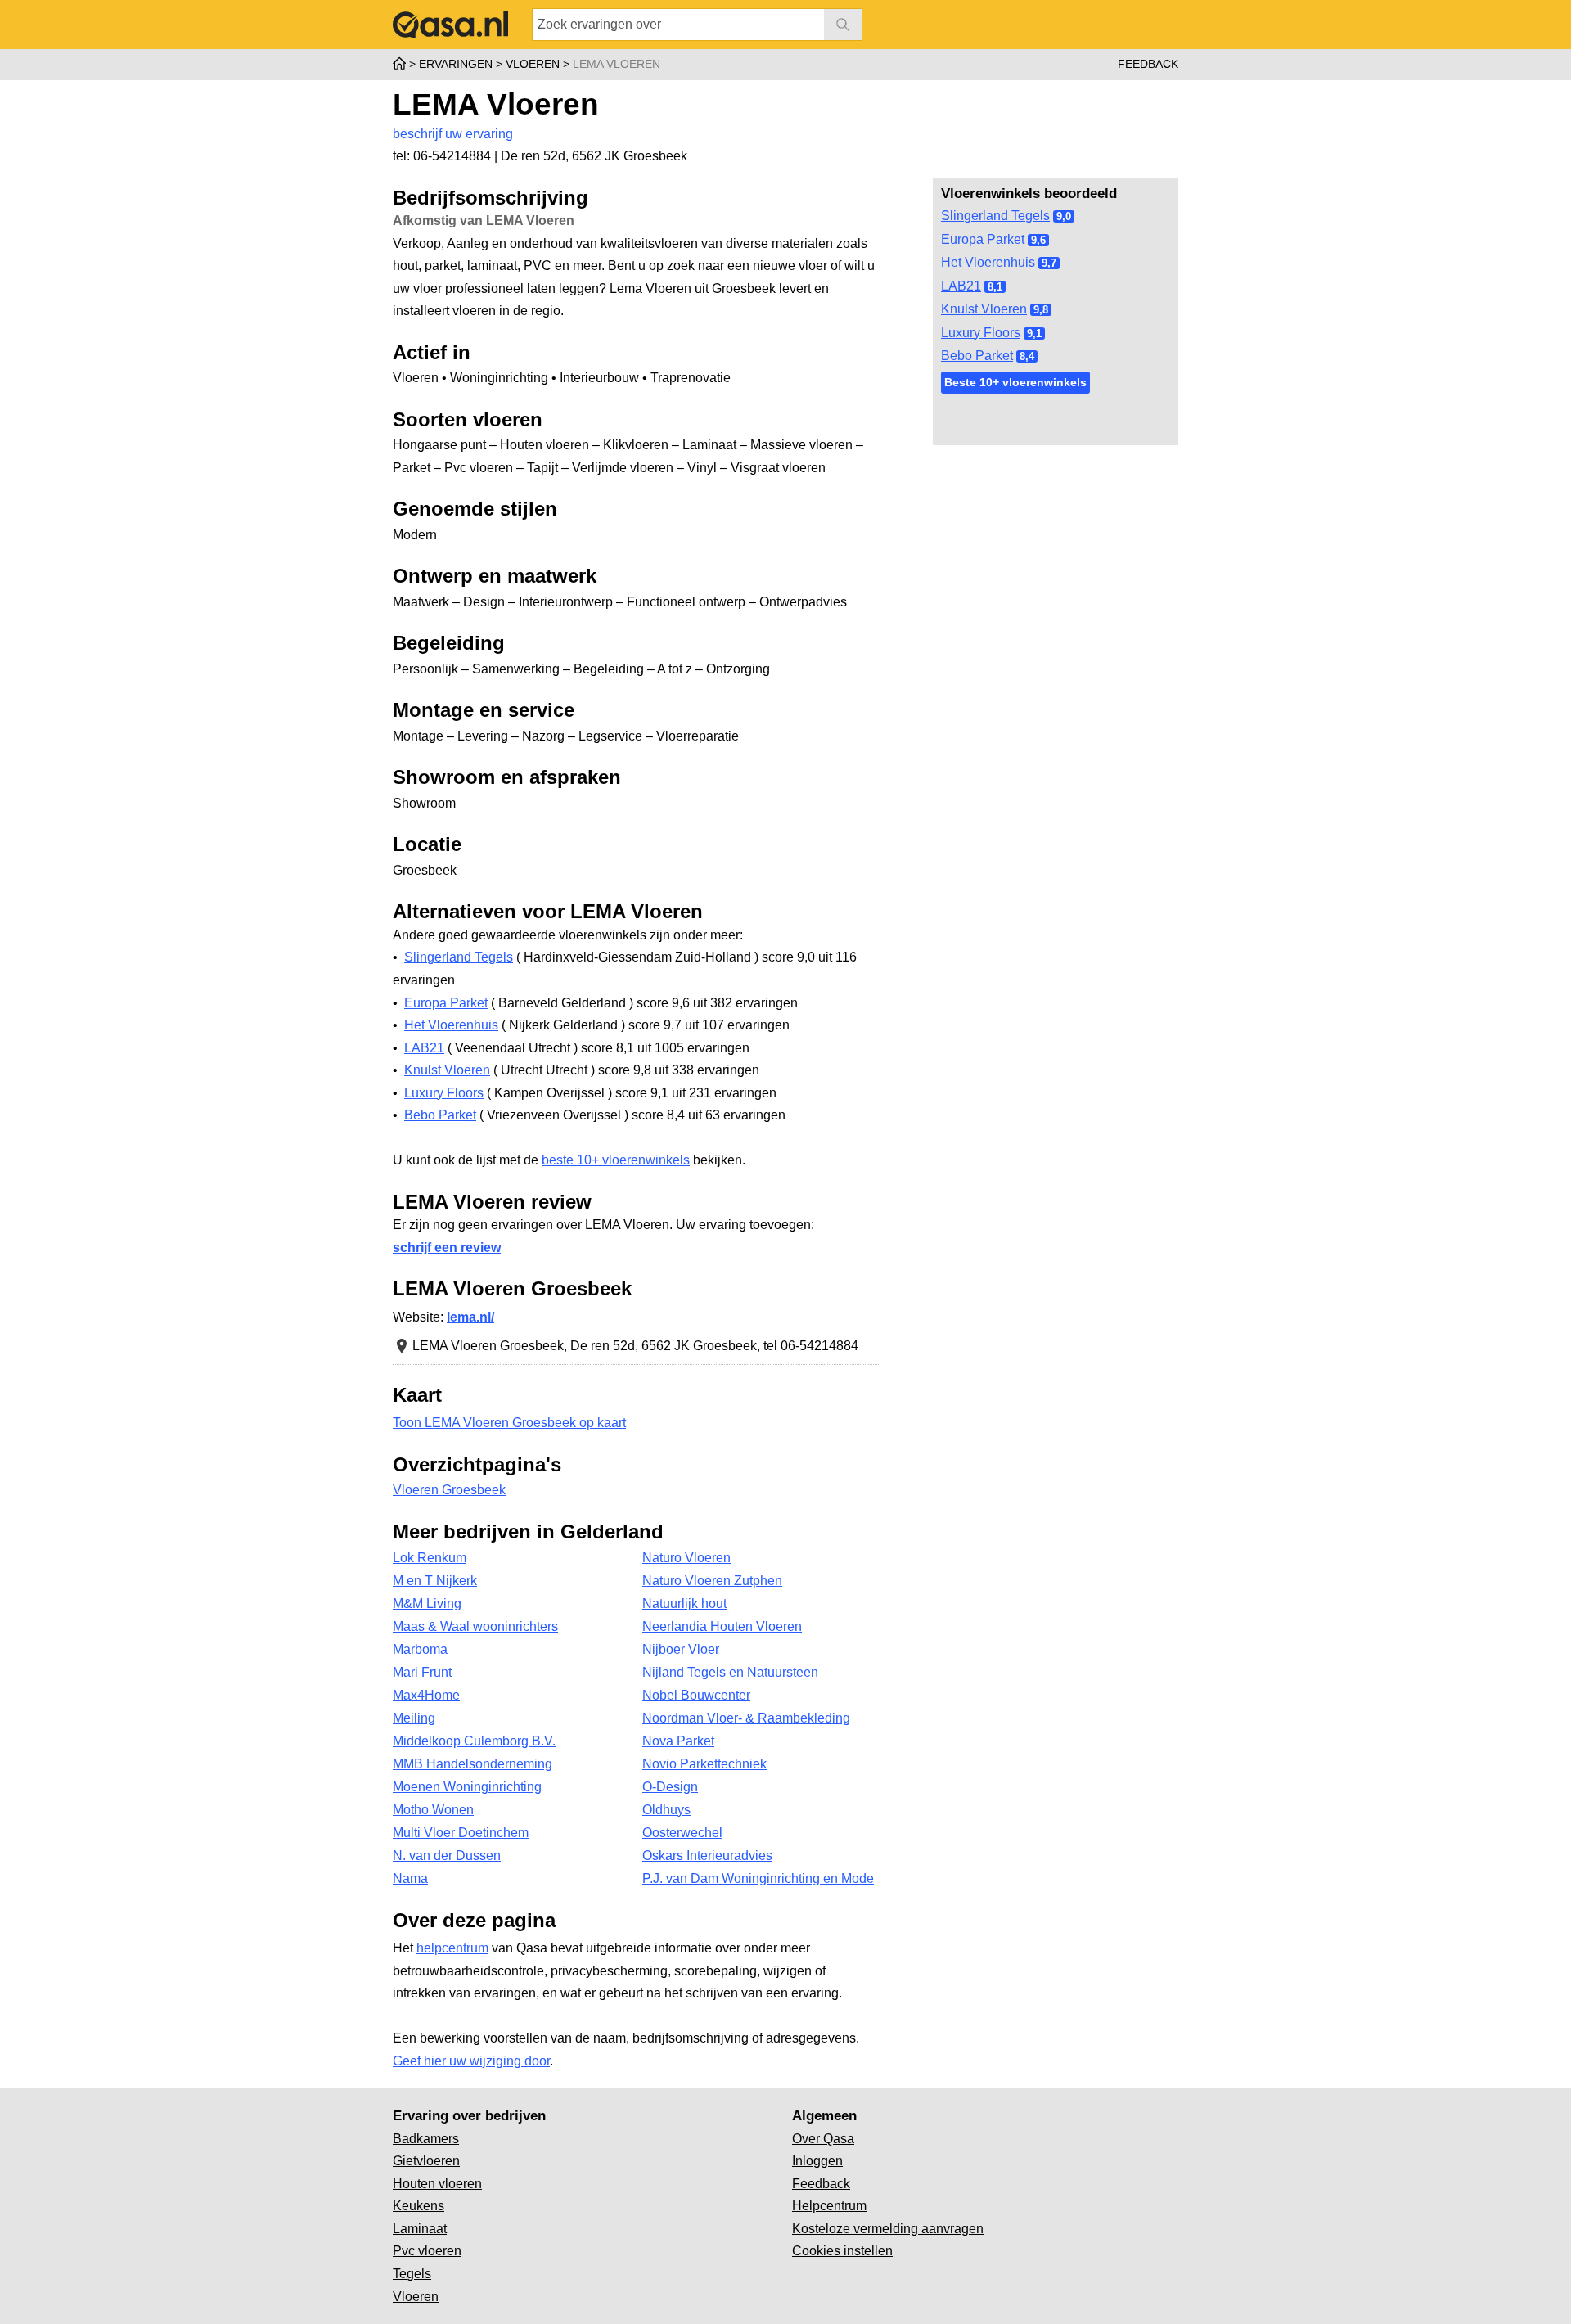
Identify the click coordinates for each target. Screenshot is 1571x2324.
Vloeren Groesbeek (449, 1490)
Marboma (420, 1649)
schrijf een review (447, 1248)
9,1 (1034, 333)
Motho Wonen (433, 1810)
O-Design (670, 1787)
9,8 (1041, 310)
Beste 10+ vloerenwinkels (1015, 382)
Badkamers (426, 2139)
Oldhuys (666, 1810)
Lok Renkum (430, 1558)
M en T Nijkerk (435, 1581)
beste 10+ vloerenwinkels (616, 1160)
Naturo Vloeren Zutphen (712, 1581)
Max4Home (426, 1695)
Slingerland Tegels (995, 216)
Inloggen (817, 2161)
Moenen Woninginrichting (467, 1787)
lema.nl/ (470, 1317)
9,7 (1049, 263)
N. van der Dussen (447, 1856)
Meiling (414, 1718)
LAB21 (961, 286)
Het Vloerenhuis (988, 262)
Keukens (419, 2206)
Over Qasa (823, 2139)
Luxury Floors (981, 333)
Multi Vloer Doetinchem (461, 1833)
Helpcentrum (829, 2206)
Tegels (412, 2274)
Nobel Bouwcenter (696, 1695)
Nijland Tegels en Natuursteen (730, 1672)
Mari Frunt (422, 1672)
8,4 (1027, 356)
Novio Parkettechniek (704, 1764)
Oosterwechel (682, 1833)
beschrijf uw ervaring (453, 134)
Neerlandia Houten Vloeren (722, 1626)
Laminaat (420, 2229)
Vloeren (416, 2297)
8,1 (995, 287)
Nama (410, 1878)
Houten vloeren (437, 2184)
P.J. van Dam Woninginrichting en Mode (758, 1878)
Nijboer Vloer (681, 1649)
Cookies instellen (842, 2251)
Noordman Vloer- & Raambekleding (746, 1718)
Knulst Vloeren (984, 309)
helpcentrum (452, 1948)
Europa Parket (983, 239)
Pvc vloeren (427, 2251)
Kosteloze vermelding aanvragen (888, 2229)
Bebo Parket (977, 356)
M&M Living (427, 1603)
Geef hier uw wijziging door (471, 2061)
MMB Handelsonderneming (473, 1764)
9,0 (1064, 216)
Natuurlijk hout (684, 1603)
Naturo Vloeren (686, 1558)
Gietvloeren (426, 2161)
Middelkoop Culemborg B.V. (474, 1741)
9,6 (1038, 240)
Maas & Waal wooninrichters (475, 1626)
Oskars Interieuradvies (707, 1856)
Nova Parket (678, 1741)
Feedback (1148, 64)
